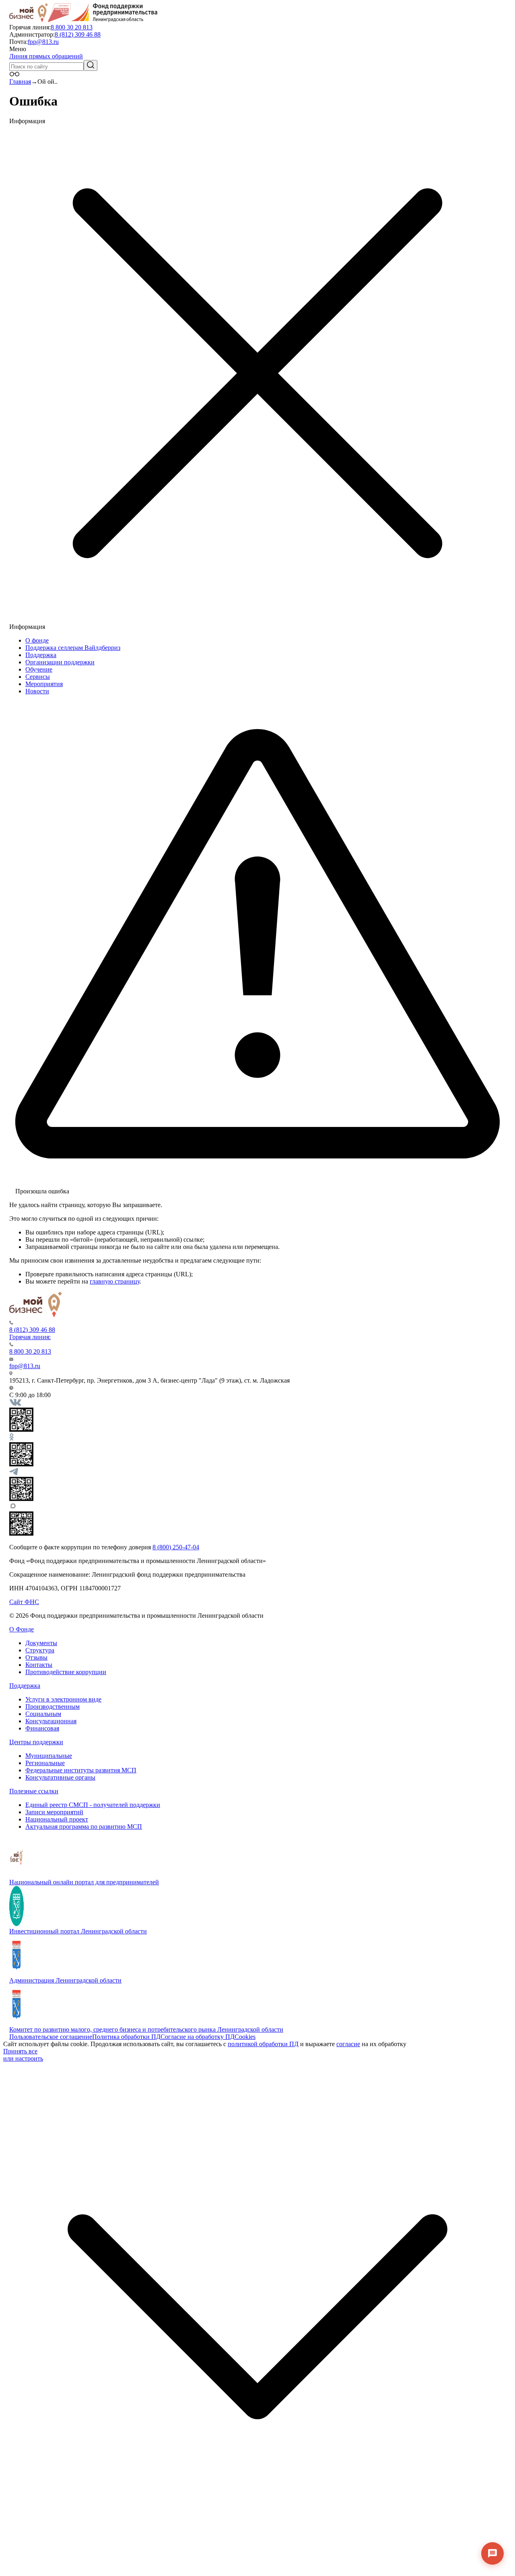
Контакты (39, 1665)
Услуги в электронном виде (63, 1699)
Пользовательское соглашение (51, 2037)
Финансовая (42, 1728)
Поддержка (25, 1686)
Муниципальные (49, 1756)
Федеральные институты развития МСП (81, 1770)
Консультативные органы (60, 1777)
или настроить (23, 2058)
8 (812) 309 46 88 (78, 34)
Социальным (43, 1714)
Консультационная (51, 1721)
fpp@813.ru (43, 42)
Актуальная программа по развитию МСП (84, 1827)
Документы (41, 1643)
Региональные (45, 1763)
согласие (348, 2044)
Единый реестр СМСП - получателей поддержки (93, 1805)
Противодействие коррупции (66, 1672)
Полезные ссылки (34, 1791)
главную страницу (115, 1281)
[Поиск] (91, 65)
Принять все (20, 2051)
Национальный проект (57, 1819)
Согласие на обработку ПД (198, 2037)
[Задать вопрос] (492, 2553)
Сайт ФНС (24, 1602)
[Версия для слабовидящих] (14, 74)
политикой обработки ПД (263, 2044)
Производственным (53, 1707)
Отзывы (36, 1657)
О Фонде (22, 1629)
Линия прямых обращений (46, 56)
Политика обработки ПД (126, 2037)
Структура (40, 1650)
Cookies (245, 2037)
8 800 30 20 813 (72, 27)
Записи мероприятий (54, 1812)
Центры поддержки (36, 1742)
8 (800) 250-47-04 (176, 1547)
